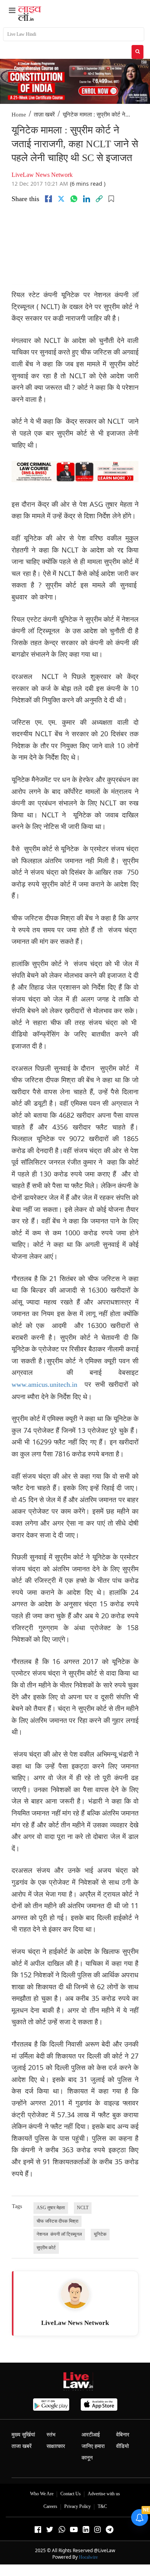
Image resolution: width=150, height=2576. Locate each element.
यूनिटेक (100, 2234)
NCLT (83, 2208)
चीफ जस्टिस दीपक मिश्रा (57, 2221)
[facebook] (48, 199)
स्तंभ (51, 2435)
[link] (99, 199)
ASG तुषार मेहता (51, 2208)
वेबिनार (123, 2435)
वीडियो (122, 2446)
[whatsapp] (74, 199)
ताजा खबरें (22, 2446)
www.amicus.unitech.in (44, 1385)
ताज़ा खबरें (44, 115)
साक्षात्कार (56, 2446)
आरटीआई (91, 2435)
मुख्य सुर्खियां (23, 2435)
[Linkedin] (87, 199)
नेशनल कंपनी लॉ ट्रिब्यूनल (59, 2234)
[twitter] (61, 199)
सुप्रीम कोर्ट (46, 2248)
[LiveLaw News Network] (75, 2294)
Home (19, 115)
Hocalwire (88, 2557)
